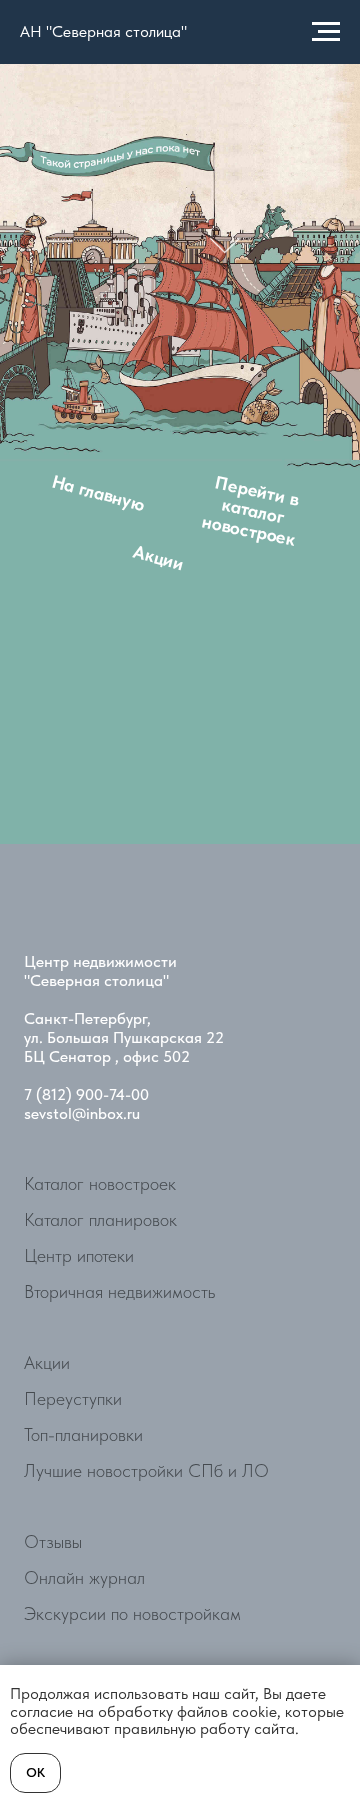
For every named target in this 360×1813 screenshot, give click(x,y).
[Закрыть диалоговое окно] (270, 1125)
